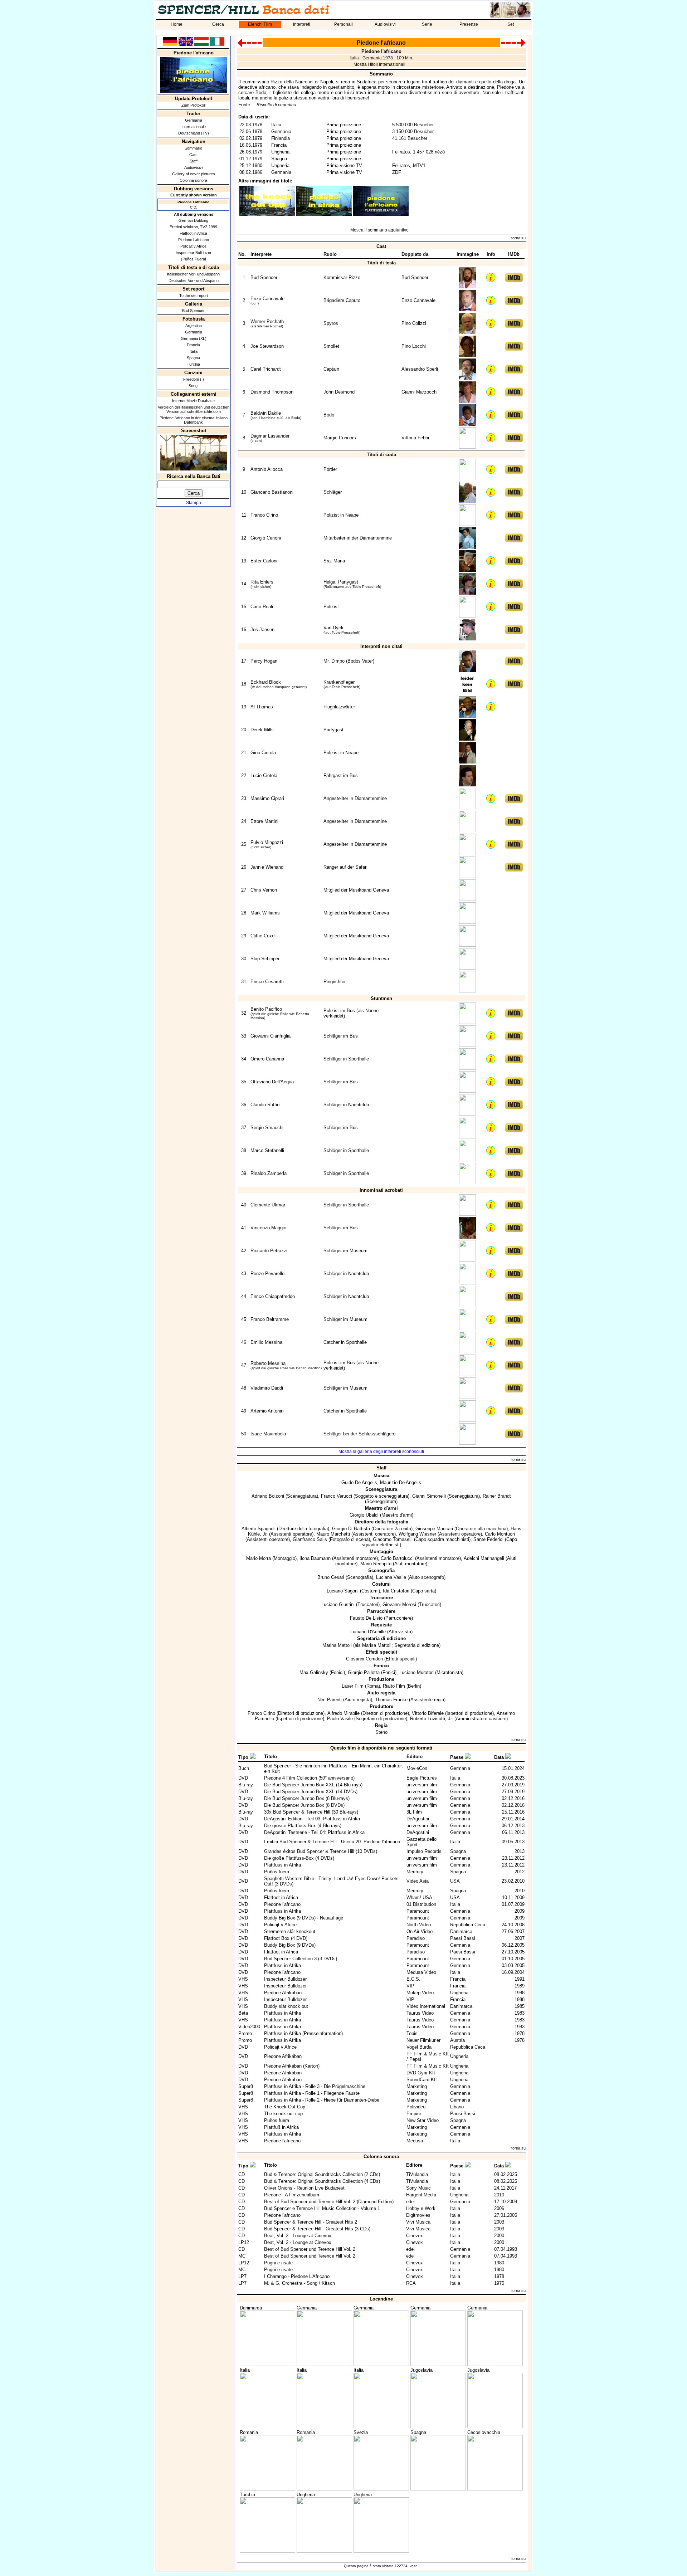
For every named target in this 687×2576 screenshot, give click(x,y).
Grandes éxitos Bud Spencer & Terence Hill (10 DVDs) (321, 1851)
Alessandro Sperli (420, 369)
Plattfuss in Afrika (282, 1865)
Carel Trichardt (266, 369)
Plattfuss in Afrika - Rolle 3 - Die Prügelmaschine (315, 2086)
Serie (427, 24)
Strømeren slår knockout (290, 1931)
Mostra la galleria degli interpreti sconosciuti (381, 1452)
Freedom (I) (194, 379)
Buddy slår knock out (286, 2006)
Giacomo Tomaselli (393, 1539)
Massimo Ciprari (267, 798)
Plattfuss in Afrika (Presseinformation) (303, 2033)
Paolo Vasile (340, 1719)
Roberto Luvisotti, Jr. (432, 1719)
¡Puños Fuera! (194, 259)
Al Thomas (262, 707)
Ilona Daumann (315, 1558)
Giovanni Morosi (399, 1604)
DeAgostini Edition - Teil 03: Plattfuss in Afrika (312, 1819)
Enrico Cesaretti (267, 982)
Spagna (193, 358)
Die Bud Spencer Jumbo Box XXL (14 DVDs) (311, 1792)
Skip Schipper (265, 959)
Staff (194, 161)
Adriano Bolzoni (268, 1496)
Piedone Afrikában (283, 1993)
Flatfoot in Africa (193, 233)
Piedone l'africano (282, 1904)
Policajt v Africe (193, 246)
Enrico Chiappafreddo (273, 1296)
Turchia (193, 364)
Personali (343, 24)
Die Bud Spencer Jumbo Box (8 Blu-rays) (307, 1798)
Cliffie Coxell (264, 936)
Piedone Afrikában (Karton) (292, 2066)
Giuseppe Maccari (434, 1529)
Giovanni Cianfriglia (271, 1036)
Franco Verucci (337, 1496)
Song (194, 386)
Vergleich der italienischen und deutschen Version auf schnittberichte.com (194, 409)
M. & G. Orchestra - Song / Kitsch (299, 2283)
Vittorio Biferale (428, 1713)
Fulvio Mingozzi (267, 842)
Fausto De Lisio (366, 1618)
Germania (194, 120)
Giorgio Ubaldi (364, 1515)
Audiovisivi (385, 24)
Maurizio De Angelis (401, 1482)
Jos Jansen (262, 630)
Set (511, 24)
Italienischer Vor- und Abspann (193, 274)
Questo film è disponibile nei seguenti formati (381, 1748)
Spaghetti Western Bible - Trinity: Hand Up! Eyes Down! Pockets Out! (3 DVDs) (331, 1881)
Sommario (193, 148)
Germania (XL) (194, 338)
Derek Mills (262, 730)
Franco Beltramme (270, 1319)
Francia (193, 345)
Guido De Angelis (359, 1482)
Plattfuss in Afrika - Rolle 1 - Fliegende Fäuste (312, 2093)
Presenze (469, 24)
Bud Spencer (193, 311)
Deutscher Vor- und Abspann (194, 280)
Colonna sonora (193, 180)
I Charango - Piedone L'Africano (297, 2276)
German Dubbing (193, 220)
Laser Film (353, 1686)
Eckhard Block (266, 682)
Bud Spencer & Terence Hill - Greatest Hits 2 (311, 2222)
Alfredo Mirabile (343, 1713)
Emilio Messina (266, 1342)
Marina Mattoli (337, 1645)
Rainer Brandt (497, 1496)
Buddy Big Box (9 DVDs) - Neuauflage (304, 1918)
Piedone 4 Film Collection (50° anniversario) (309, 1778)
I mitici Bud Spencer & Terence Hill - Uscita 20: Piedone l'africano (332, 1842)
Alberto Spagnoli (259, 1529)
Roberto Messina (268, 1363)
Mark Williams (265, 913)
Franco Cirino (264, 515)
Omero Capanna (267, 1059)
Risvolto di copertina (276, 105)
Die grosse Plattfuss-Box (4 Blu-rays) (303, 1826)
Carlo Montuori (500, 1534)
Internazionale (194, 127)
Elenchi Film (260, 24)
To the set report (194, 296)
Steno (381, 1732)
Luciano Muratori (416, 1672)
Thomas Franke (391, 1700)
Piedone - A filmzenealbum (292, 2195)
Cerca (218, 24)
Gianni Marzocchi (420, 392)
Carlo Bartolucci (397, 1558)
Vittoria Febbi (415, 438)
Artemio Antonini (267, 1411)
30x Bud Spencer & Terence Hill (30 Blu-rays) (311, 1812)
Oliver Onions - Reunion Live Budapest (304, 2188)
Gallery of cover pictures (194, 174)
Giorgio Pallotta (364, 1672)
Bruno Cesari (331, 1577)
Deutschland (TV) (194, 133)
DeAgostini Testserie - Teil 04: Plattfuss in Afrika (314, 1832)
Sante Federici (488, 1539)
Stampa (194, 503)
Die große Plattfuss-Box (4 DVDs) (299, 1858)
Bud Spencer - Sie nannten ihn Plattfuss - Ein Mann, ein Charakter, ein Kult (333, 1768)
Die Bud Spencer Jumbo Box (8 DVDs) (304, 1805)
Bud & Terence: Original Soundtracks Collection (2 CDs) (322, 2174)
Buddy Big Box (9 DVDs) (290, 1945)
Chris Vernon (264, 890)
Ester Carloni (264, 561)
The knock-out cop (283, 2114)
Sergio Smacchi (267, 1128)
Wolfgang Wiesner (417, 1534)
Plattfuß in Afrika (281, 2127)
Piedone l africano (194, 240)
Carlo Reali (262, 607)
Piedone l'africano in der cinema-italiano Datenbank (194, 420)
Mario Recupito (376, 1564)
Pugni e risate (278, 2263)
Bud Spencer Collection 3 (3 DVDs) (301, 1959)
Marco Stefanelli (267, 1150)
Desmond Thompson (272, 392)
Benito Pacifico (266, 1009)
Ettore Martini (264, 821)
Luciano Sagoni (343, 1591)
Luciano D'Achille (368, 1632)
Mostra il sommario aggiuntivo (379, 230)
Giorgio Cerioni (266, 538)
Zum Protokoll (193, 105)
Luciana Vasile (391, 1577)
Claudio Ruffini (265, 1105)
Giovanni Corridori (364, 1659)
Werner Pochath (267, 321)
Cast (193, 155)
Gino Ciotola (263, 753)
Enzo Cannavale (267, 299)
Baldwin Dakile (266, 413)
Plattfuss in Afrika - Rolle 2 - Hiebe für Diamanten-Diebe (322, 2100)
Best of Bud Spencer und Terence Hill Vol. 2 (310, 2249)
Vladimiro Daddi (267, 1388)
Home (177, 24)
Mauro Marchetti (333, 1534)
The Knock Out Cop (285, 2107)
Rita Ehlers (262, 582)
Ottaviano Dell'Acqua (272, 1082)
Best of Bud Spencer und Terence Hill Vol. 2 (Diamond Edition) (329, 2202)
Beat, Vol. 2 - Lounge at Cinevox (298, 2236)
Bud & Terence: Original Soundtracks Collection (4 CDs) (322, 2181)
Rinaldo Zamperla (269, 1173)
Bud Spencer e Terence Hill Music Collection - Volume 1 (322, 2208)
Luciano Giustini (338, 1604)
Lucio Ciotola (264, 775)
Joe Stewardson (267, 346)
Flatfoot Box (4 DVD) (286, 1938)
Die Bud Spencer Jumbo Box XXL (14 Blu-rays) (313, 1785)
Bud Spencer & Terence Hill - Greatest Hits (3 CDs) (317, 2229)
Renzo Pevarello (267, 1274)
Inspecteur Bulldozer (194, 253)
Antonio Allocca (267, 469)
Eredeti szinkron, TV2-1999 (193, 227)
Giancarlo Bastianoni (272, 492)
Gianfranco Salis (310, 1539)
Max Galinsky (314, 1672)
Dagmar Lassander (270, 436)
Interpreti (302, 24)
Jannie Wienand (267, 867)
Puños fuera (277, 1872)
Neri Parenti (330, 1700)
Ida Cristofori (396, 1591)
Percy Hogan (264, 661)
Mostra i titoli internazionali (379, 64)
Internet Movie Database (193, 401)
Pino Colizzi (414, 323)
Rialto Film (394, 1686)
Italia (194, 351)
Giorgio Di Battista (351, 1529)
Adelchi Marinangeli (484, 1558)
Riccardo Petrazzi (269, 1251)
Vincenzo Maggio (268, 1228)
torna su (518, 238)
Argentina (194, 326)
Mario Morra (259, 1558)
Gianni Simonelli (429, 1496)
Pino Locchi (414, 346)
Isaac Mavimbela (268, 1434)
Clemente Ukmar (268, 1205)
